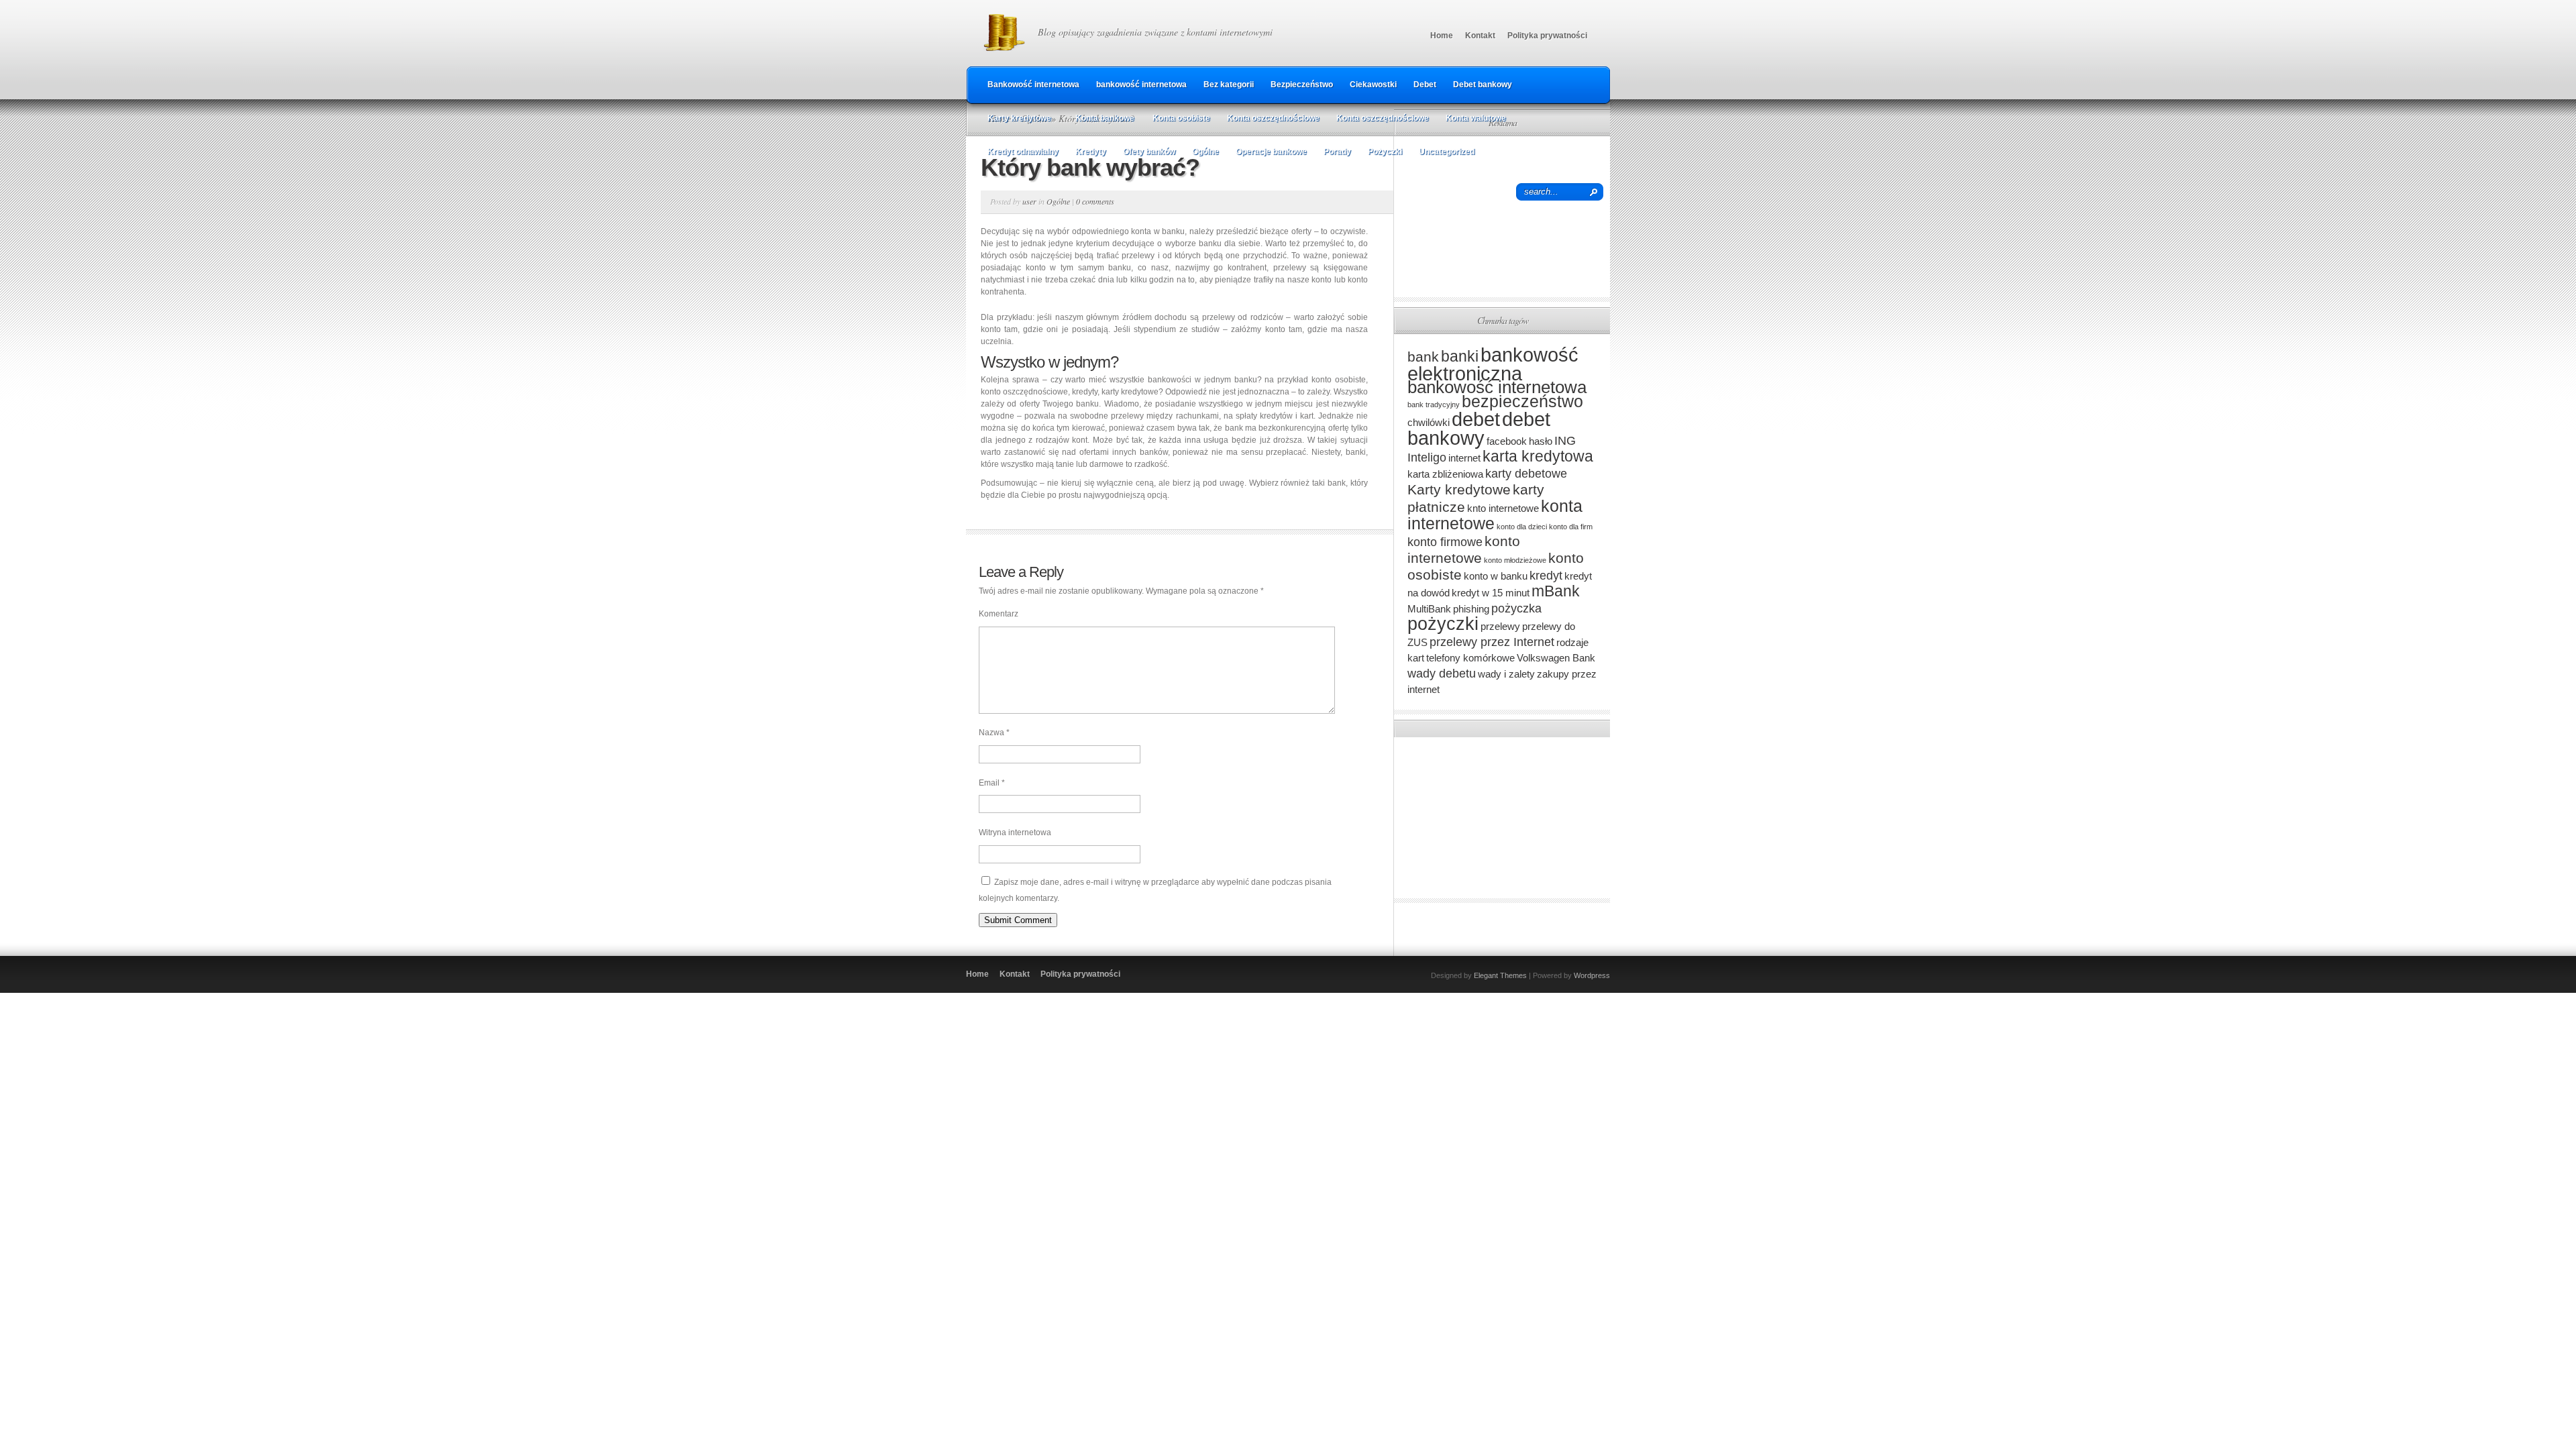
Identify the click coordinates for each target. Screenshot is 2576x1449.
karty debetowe (1526, 473)
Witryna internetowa (1015, 833)
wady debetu (1442, 673)
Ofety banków (1149, 152)
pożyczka (1516, 608)
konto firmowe (1445, 542)
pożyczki (1443, 624)
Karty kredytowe (1019, 118)
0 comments (1095, 201)
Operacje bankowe (1271, 152)
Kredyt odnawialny (1023, 152)
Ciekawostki (1373, 85)
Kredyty (1091, 152)
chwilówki (1429, 422)
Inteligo (1427, 457)
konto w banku (1496, 576)
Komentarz (999, 614)
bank (1423, 357)
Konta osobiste (1181, 118)
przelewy (1500, 626)
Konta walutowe (1476, 118)
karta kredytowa (1538, 456)
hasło (1541, 441)
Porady (1337, 152)
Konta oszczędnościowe (1273, 118)
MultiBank (1429, 609)
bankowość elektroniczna (1493, 364)
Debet (1425, 85)
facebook (1507, 441)
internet (1464, 458)
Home (1442, 36)
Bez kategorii (1229, 85)
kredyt (1546, 575)
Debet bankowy (1483, 85)
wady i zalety (1506, 674)
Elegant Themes (1500, 975)
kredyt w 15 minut (1491, 593)
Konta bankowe (1105, 118)
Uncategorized (1447, 152)
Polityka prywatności (1547, 36)
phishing (1471, 609)
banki (1460, 356)
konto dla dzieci (1522, 527)
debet (1476, 419)
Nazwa (994, 733)
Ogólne (1205, 152)
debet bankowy (1479, 428)
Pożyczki (1385, 152)
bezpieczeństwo (1522, 401)
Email (992, 783)
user (1029, 201)
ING (1565, 440)
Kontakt (1480, 36)
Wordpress (1592, 975)
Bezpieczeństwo (1302, 85)
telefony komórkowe (1470, 658)
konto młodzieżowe (1515, 560)
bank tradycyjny (1434, 405)
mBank (1556, 591)
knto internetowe (1503, 508)
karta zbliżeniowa (1445, 474)
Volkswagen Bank (1556, 658)
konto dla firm (1571, 527)
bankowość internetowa (1141, 85)
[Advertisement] (1502, 217)
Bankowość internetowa (1033, 85)
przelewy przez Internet (1492, 642)
